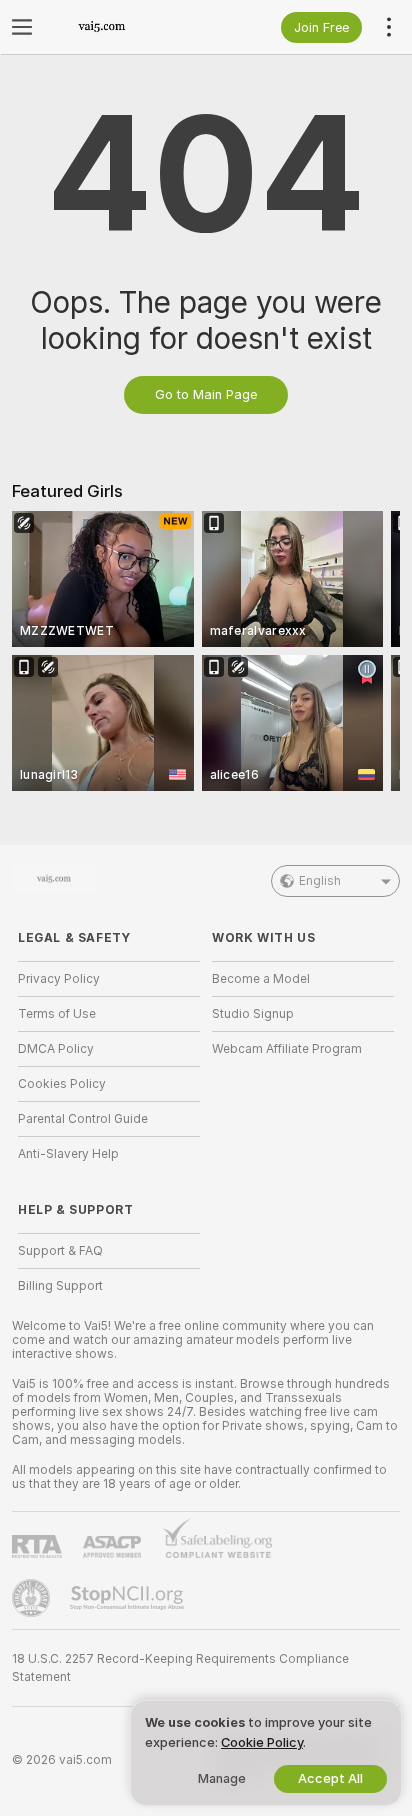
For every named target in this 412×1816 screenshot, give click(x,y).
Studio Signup (253, 1014)
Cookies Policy (62, 1084)
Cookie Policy (262, 1742)
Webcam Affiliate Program (287, 1049)
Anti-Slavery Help (68, 1154)
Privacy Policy (59, 979)
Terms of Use (57, 1014)
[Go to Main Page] (125, 27)
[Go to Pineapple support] (33, 1598)
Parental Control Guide (83, 1119)
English (320, 881)
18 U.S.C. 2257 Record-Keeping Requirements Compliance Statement (180, 1668)
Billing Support (60, 1286)
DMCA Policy (56, 1049)
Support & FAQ (60, 1251)
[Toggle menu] (22, 27)
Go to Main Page (206, 394)
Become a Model (261, 979)
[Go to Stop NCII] (129, 1598)
